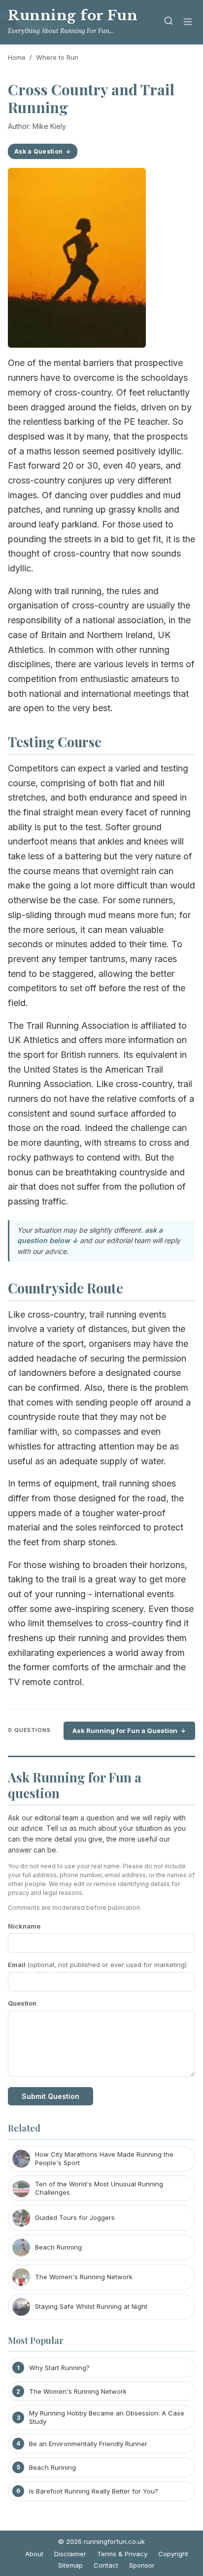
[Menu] (188, 22)
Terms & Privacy (122, 2554)
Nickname (24, 1926)
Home (17, 57)
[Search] (169, 22)
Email (97, 1965)
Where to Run (57, 57)
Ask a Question (38, 151)
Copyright (173, 2554)
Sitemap (70, 2565)
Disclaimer (70, 2554)
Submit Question (51, 2096)
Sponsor (142, 2565)
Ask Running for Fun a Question (125, 1731)
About (34, 2554)
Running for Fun (73, 16)
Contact (106, 2565)
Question (22, 2003)
